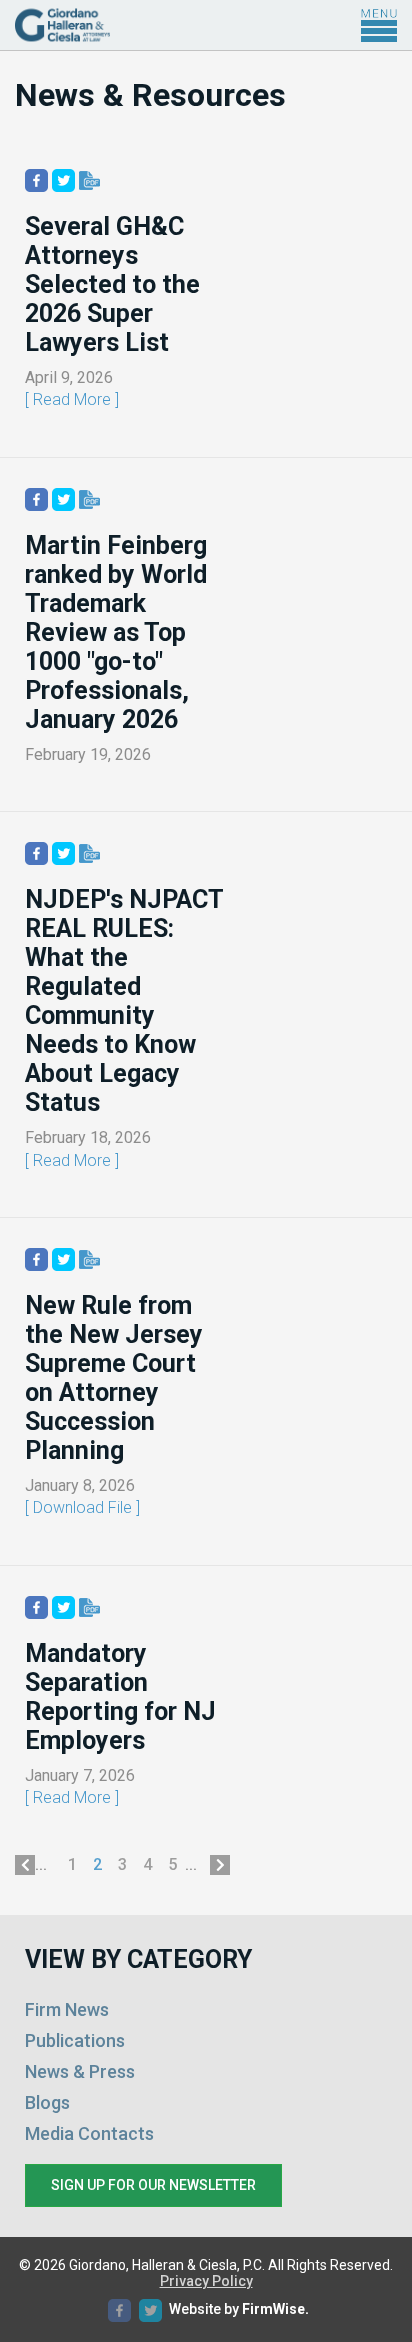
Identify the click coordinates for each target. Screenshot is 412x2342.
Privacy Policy (206, 2281)
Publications (75, 2040)
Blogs (47, 2102)
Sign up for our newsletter (153, 2185)
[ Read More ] (72, 399)
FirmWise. (275, 2309)
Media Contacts (89, 2133)
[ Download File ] (82, 1507)
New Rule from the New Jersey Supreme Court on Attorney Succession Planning (114, 1378)
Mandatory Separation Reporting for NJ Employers (120, 1697)
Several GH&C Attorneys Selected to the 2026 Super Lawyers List (112, 284)
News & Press (80, 2071)
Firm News (67, 2009)
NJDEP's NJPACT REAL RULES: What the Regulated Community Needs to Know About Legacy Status (124, 1001)
